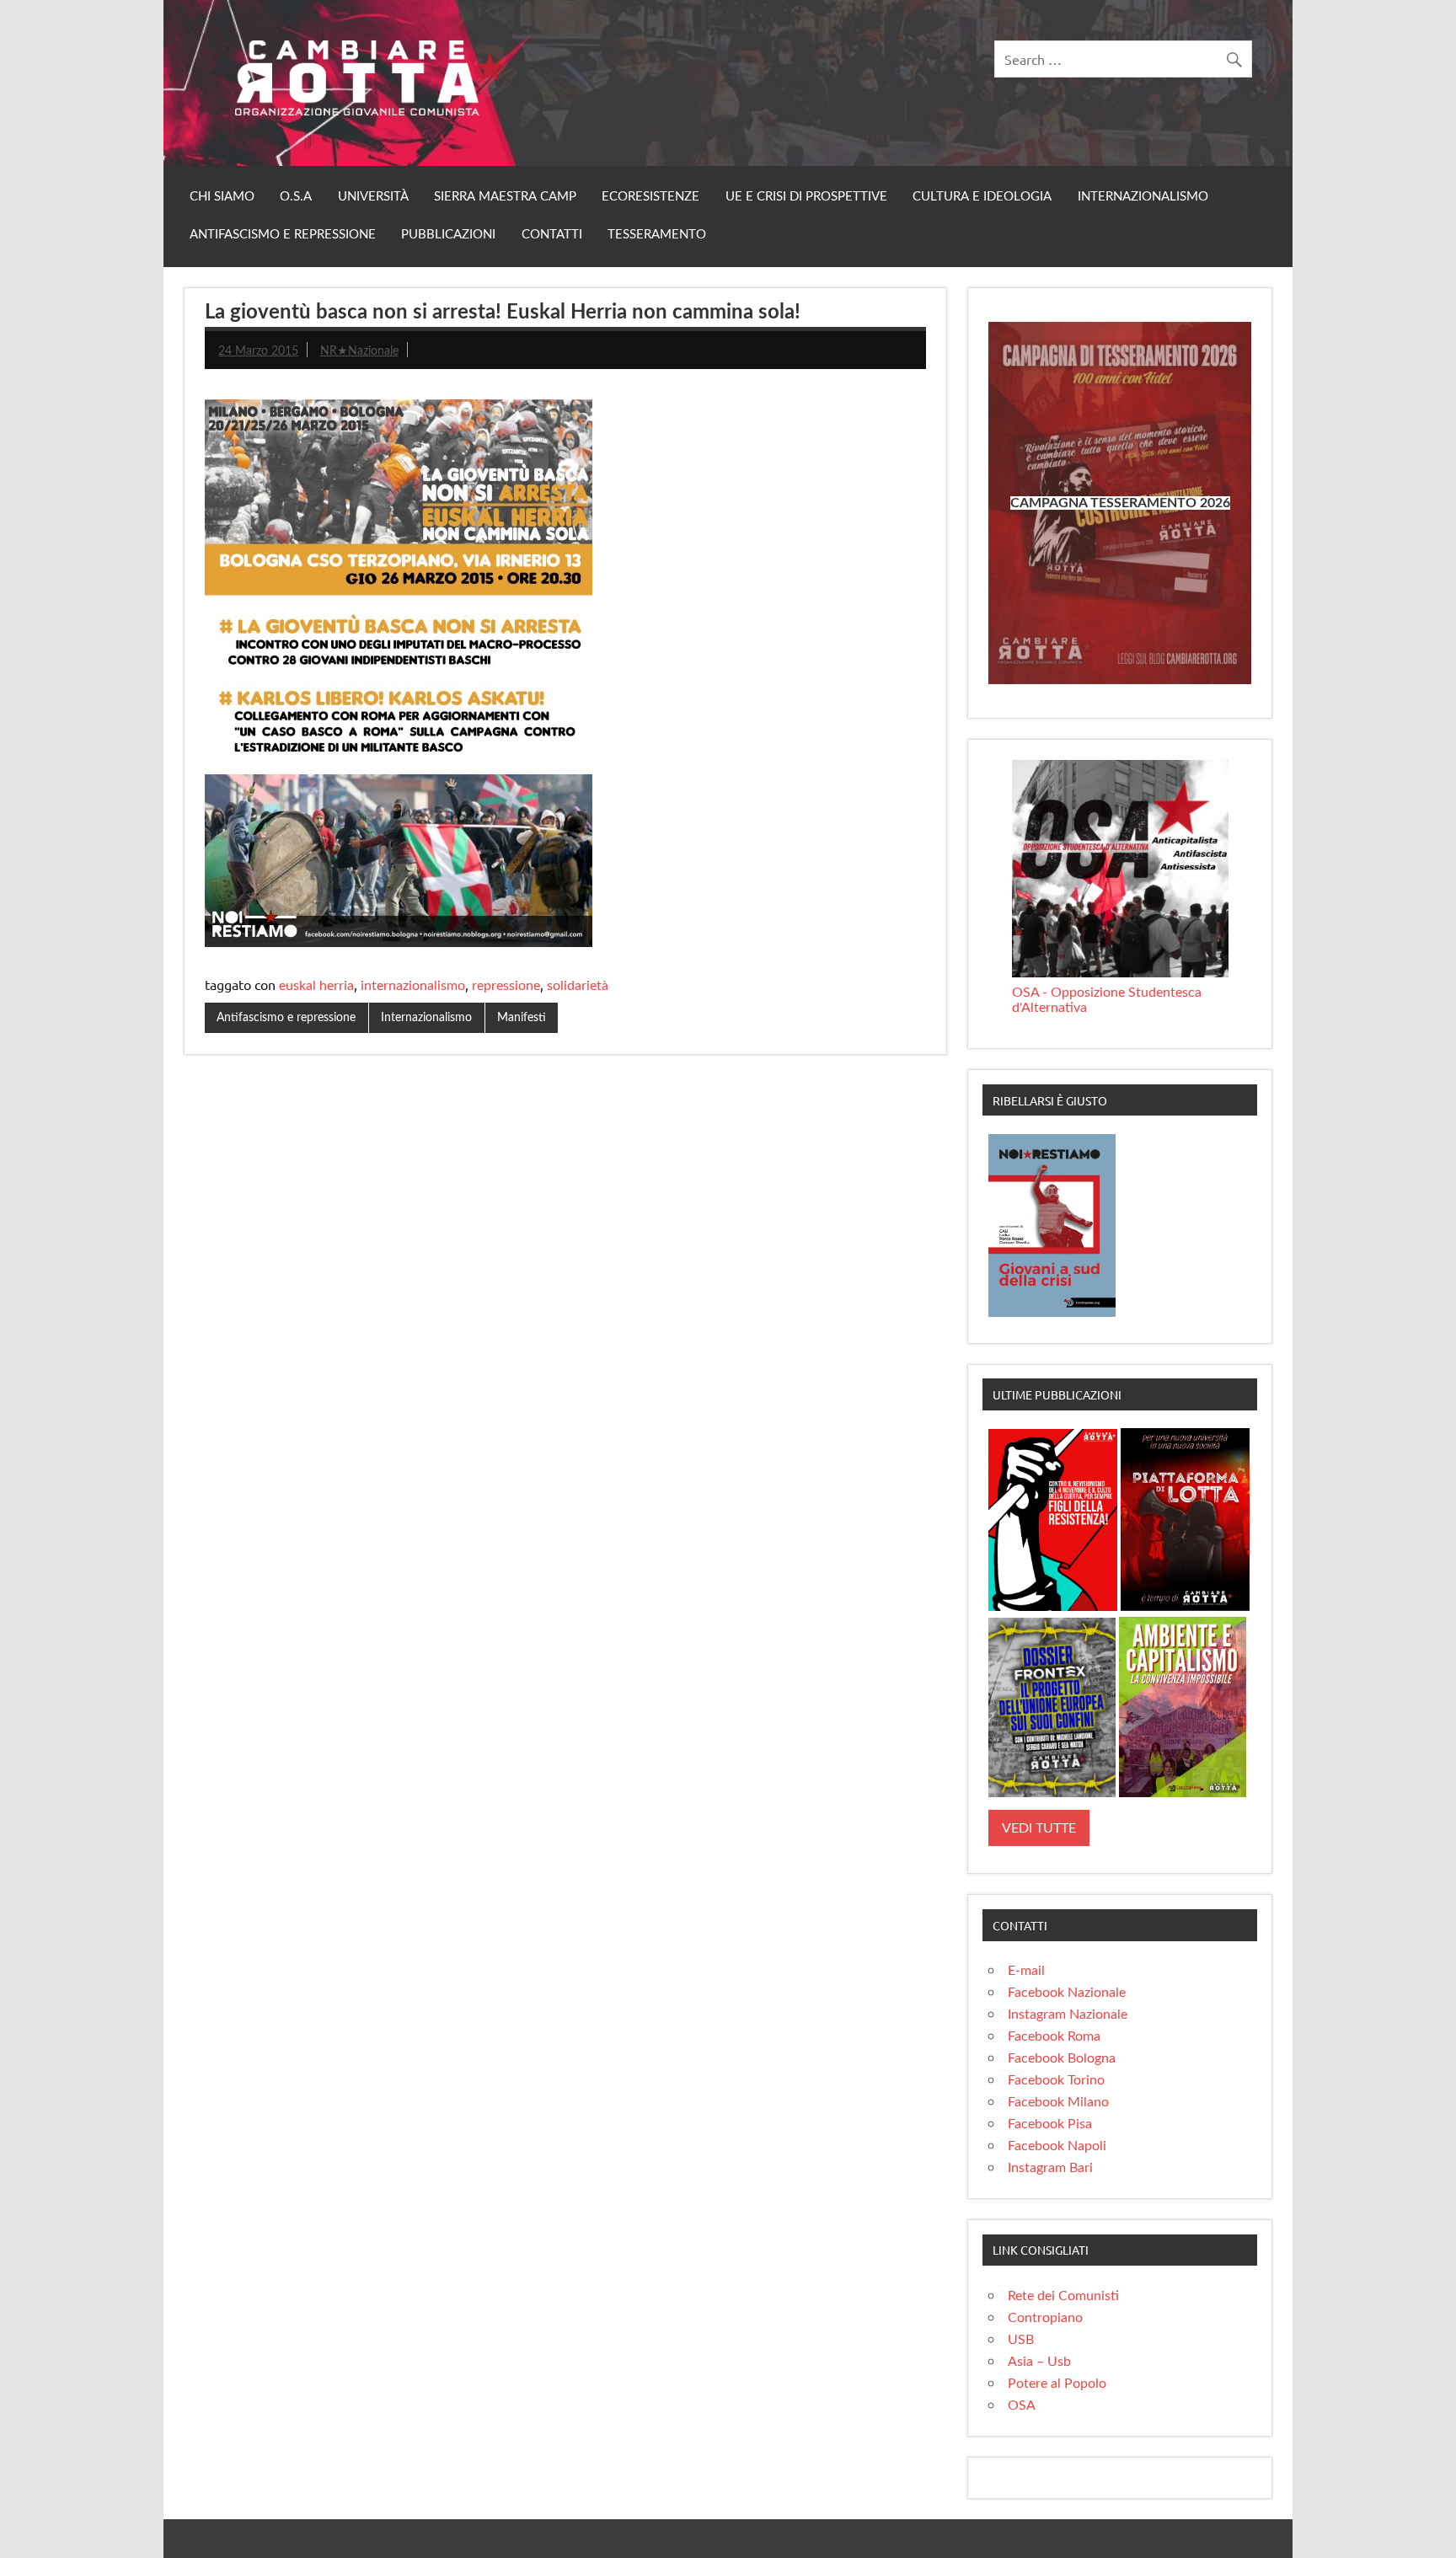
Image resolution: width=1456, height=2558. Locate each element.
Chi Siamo (222, 197)
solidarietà (578, 986)
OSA (1022, 2405)
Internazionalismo (1143, 197)
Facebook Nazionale (1067, 1993)
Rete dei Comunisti (1063, 2296)
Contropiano (1045, 2318)
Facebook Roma (1054, 2036)
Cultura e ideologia (982, 197)
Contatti (552, 235)
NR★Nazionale (359, 351)
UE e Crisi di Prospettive (806, 197)
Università (373, 197)
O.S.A (296, 197)
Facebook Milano (1058, 2102)
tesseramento (657, 235)
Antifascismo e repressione (283, 235)
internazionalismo (413, 986)
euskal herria (316, 986)
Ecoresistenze (650, 197)
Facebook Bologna (1062, 2058)
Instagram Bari (1050, 2168)
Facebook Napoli (1057, 2146)
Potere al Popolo (1057, 2384)
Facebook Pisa (1050, 2124)
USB (1021, 2340)
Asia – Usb (1039, 2362)
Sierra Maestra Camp (505, 197)
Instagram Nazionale (1068, 2015)
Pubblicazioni (448, 235)
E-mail (1026, 1971)
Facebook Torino (1056, 2080)
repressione (506, 986)
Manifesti (522, 1017)
